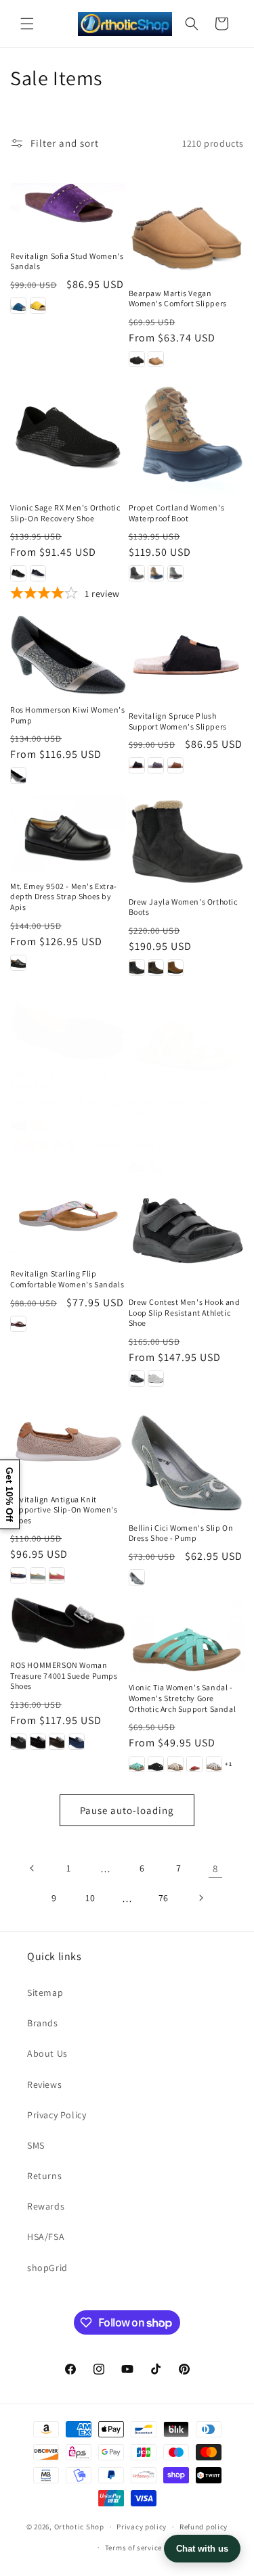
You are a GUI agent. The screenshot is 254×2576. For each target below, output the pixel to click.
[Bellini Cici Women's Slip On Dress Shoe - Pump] (187, 1456)
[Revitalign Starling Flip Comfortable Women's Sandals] (68, 1217)
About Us (47, 2053)
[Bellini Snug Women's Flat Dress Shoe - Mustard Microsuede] (38, 1124)
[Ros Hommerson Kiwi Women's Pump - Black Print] (18, 776)
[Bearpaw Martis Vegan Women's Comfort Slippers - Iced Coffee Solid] (156, 359)
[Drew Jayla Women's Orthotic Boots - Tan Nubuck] (175, 968)
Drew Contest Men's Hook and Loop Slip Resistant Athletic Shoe (185, 1312)
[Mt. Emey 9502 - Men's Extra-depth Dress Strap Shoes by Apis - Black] (18, 963)
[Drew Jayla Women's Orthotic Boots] (187, 841)
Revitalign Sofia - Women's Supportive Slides (178, 1106)
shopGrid (47, 2268)
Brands (43, 2023)
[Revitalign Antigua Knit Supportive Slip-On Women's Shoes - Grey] (38, 1575)
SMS (36, 2145)
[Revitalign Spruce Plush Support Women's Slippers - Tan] (175, 765)
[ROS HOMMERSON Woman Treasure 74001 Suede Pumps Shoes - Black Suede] (38, 1742)
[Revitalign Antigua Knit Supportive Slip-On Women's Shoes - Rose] (57, 1575)
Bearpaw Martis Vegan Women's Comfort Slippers (178, 299)
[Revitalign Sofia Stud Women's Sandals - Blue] (18, 306)
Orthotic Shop (79, 2527)
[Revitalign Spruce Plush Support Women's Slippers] (187, 658)
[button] (27, 24)
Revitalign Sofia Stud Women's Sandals (67, 261)
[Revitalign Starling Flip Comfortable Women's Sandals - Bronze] (18, 1324)
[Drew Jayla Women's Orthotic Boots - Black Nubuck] (137, 968)
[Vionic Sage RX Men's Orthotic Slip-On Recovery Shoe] (68, 436)
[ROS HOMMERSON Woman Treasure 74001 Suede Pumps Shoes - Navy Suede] (77, 1742)
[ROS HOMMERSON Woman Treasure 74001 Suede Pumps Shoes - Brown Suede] (57, 1742)
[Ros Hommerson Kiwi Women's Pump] (68, 655)
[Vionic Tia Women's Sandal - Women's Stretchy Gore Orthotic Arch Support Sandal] (187, 1636)
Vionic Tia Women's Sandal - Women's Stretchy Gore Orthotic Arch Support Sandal (183, 1698)
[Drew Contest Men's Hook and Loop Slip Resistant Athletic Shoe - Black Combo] (137, 1379)
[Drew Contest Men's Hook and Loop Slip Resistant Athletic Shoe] (187, 1231)
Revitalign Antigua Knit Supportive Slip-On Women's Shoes (64, 1510)
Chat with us (202, 2549)
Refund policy (204, 2527)
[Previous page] (33, 1868)
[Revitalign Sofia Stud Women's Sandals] (68, 203)
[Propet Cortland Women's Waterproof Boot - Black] (137, 573)
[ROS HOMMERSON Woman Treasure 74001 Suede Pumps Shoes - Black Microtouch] (18, 1742)
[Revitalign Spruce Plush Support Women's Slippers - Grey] (156, 765)
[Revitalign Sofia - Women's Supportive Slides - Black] (137, 1167)
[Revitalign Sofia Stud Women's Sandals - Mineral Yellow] (38, 306)
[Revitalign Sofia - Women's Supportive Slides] (187, 1044)
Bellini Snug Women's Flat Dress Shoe (59, 1079)
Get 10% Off (9, 1494)
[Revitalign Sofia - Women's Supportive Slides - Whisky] (156, 1167)
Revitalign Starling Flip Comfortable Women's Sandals (67, 1279)
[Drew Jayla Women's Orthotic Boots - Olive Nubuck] (156, 968)
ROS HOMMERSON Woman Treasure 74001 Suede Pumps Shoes (64, 1675)
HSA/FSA (46, 2237)
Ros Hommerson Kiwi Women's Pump (68, 715)
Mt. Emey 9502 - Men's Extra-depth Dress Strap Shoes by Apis (64, 897)
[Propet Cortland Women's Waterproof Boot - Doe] (156, 573)
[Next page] (200, 1898)
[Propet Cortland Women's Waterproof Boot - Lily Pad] (175, 573)
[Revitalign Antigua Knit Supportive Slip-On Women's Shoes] (68, 1442)
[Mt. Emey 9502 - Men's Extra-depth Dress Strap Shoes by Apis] (68, 834)
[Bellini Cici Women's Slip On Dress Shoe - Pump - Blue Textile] (137, 1577)
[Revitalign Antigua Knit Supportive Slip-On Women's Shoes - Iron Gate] (18, 1575)
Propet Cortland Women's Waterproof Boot (177, 513)
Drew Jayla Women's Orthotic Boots (183, 907)
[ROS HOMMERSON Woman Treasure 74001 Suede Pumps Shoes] (68, 1624)
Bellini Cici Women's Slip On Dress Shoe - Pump (181, 1533)
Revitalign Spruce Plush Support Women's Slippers (178, 721)
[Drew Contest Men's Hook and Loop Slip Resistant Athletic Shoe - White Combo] (156, 1379)
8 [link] (215, 1868)
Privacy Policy (57, 2115)
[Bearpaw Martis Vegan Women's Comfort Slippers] (187, 221)
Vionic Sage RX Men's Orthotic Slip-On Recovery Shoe (65, 513)
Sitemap (45, 1993)
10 (90, 1898)
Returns (44, 2176)
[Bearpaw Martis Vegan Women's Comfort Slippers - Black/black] (137, 359)
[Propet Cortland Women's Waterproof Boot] (187, 436)
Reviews (44, 2084)
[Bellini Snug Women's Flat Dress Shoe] (68, 1031)
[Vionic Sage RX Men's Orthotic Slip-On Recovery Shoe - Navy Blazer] (38, 573)
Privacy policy (142, 2527)
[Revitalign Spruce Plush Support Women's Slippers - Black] (137, 765)
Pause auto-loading (127, 1810)
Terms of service (133, 2548)
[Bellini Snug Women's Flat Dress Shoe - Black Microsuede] (18, 1124)
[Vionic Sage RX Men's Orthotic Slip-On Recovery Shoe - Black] (18, 573)
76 (164, 1898)
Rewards (46, 2206)
